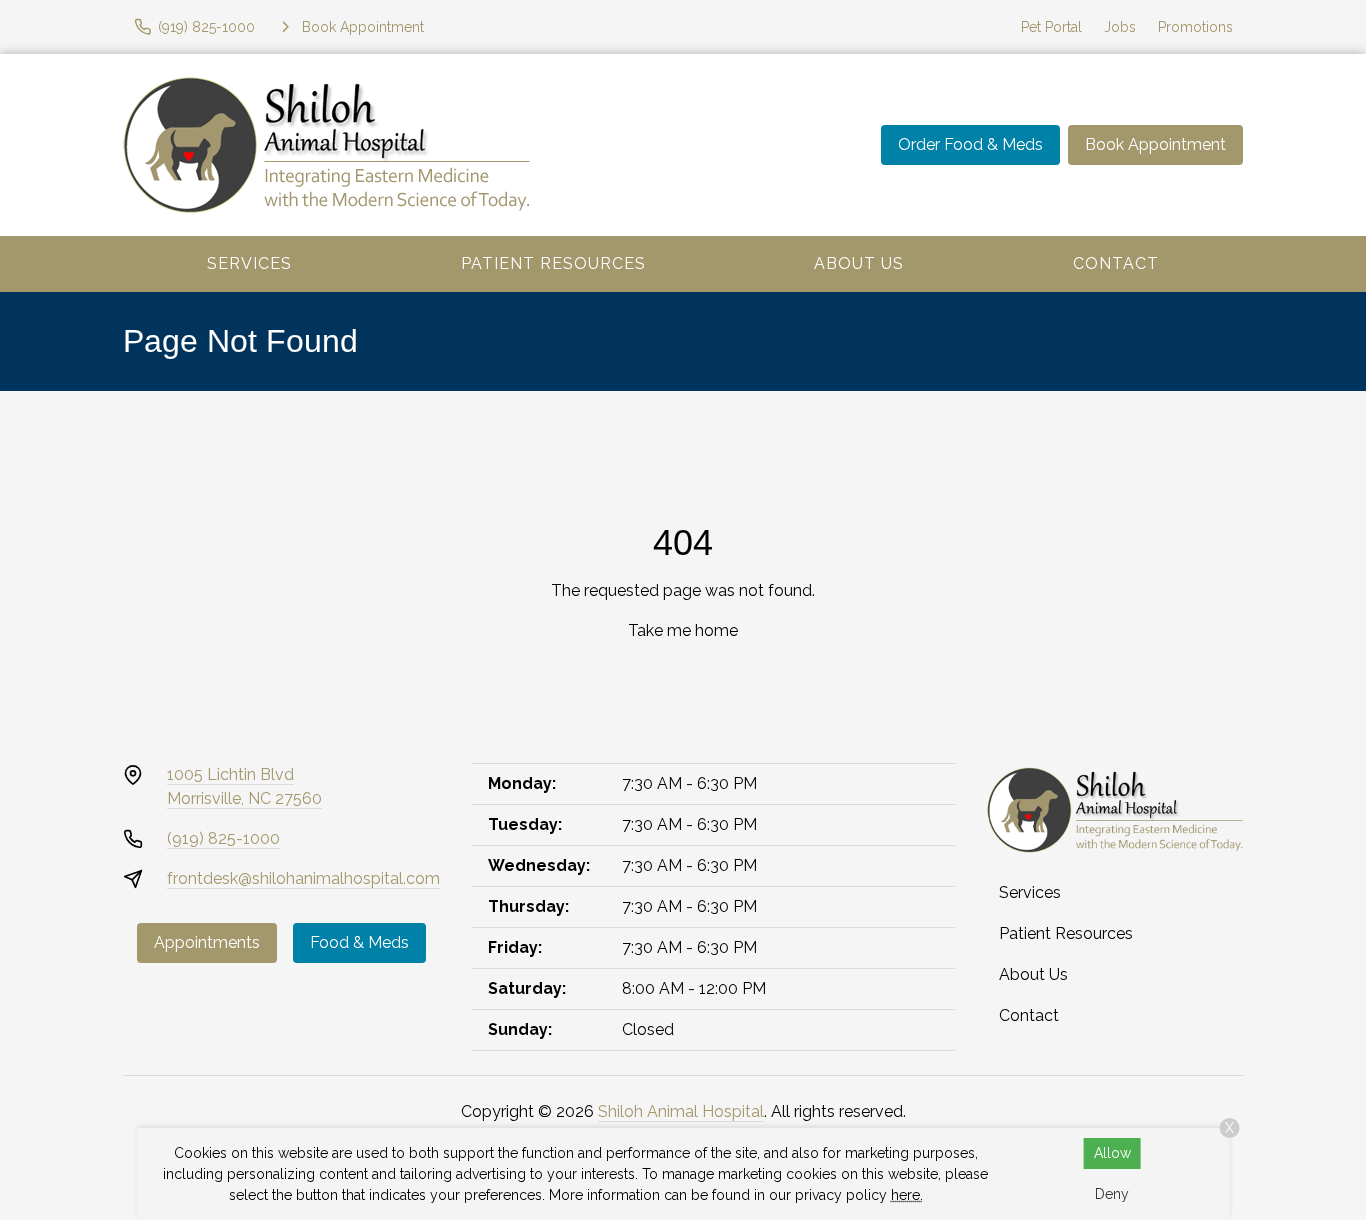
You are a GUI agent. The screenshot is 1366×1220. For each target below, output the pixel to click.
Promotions (1195, 27)
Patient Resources (553, 263)
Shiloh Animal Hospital (681, 1111)
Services (249, 263)
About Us (859, 263)
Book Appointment (1155, 144)
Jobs (1120, 27)
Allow (1112, 1153)
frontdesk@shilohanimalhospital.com (303, 878)
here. (907, 1195)
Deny (1112, 1194)
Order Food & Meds (970, 144)
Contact (1116, 263)
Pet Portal (1051, 27)
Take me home (683, 630)
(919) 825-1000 (223, 838)
